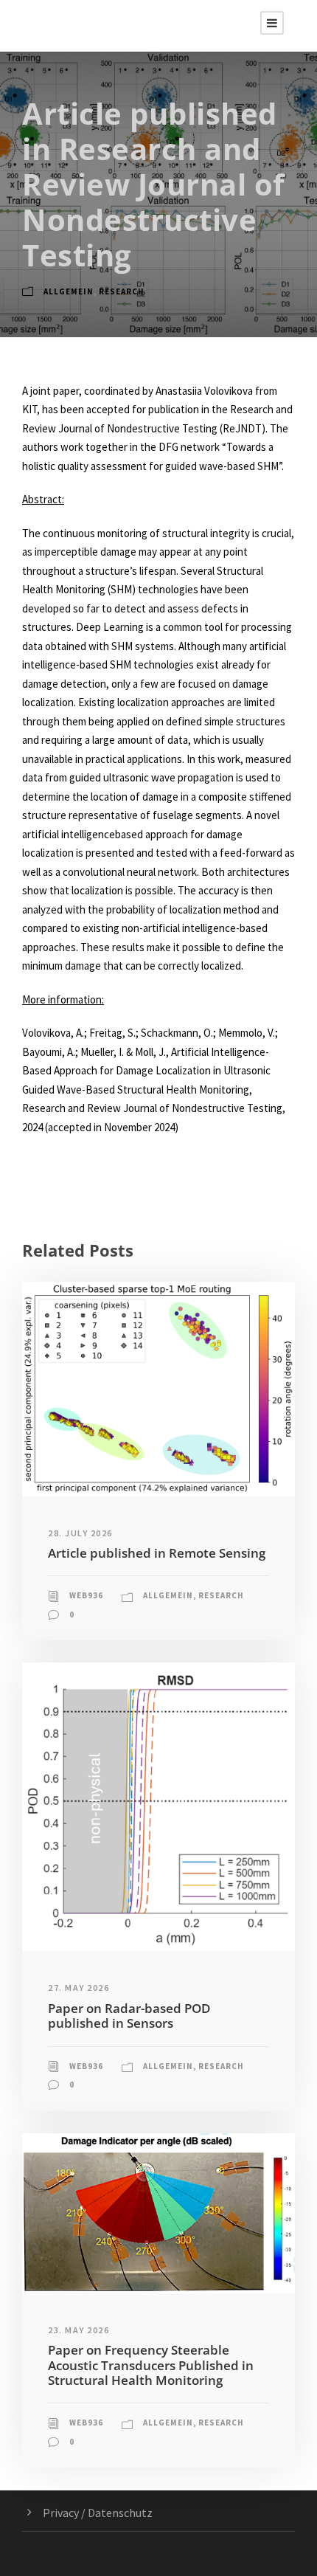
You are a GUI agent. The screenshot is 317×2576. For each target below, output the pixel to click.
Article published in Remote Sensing (157, 1553)
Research (122, 291)
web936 (86, 1595)
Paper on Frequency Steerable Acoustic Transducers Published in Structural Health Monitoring (151, 2365)
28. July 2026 (80, 1533)
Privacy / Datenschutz (98, 2513)
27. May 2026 (79, 1988)
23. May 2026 (79, 2330)
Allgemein (69, 291)
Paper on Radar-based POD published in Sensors (129, 2016)
